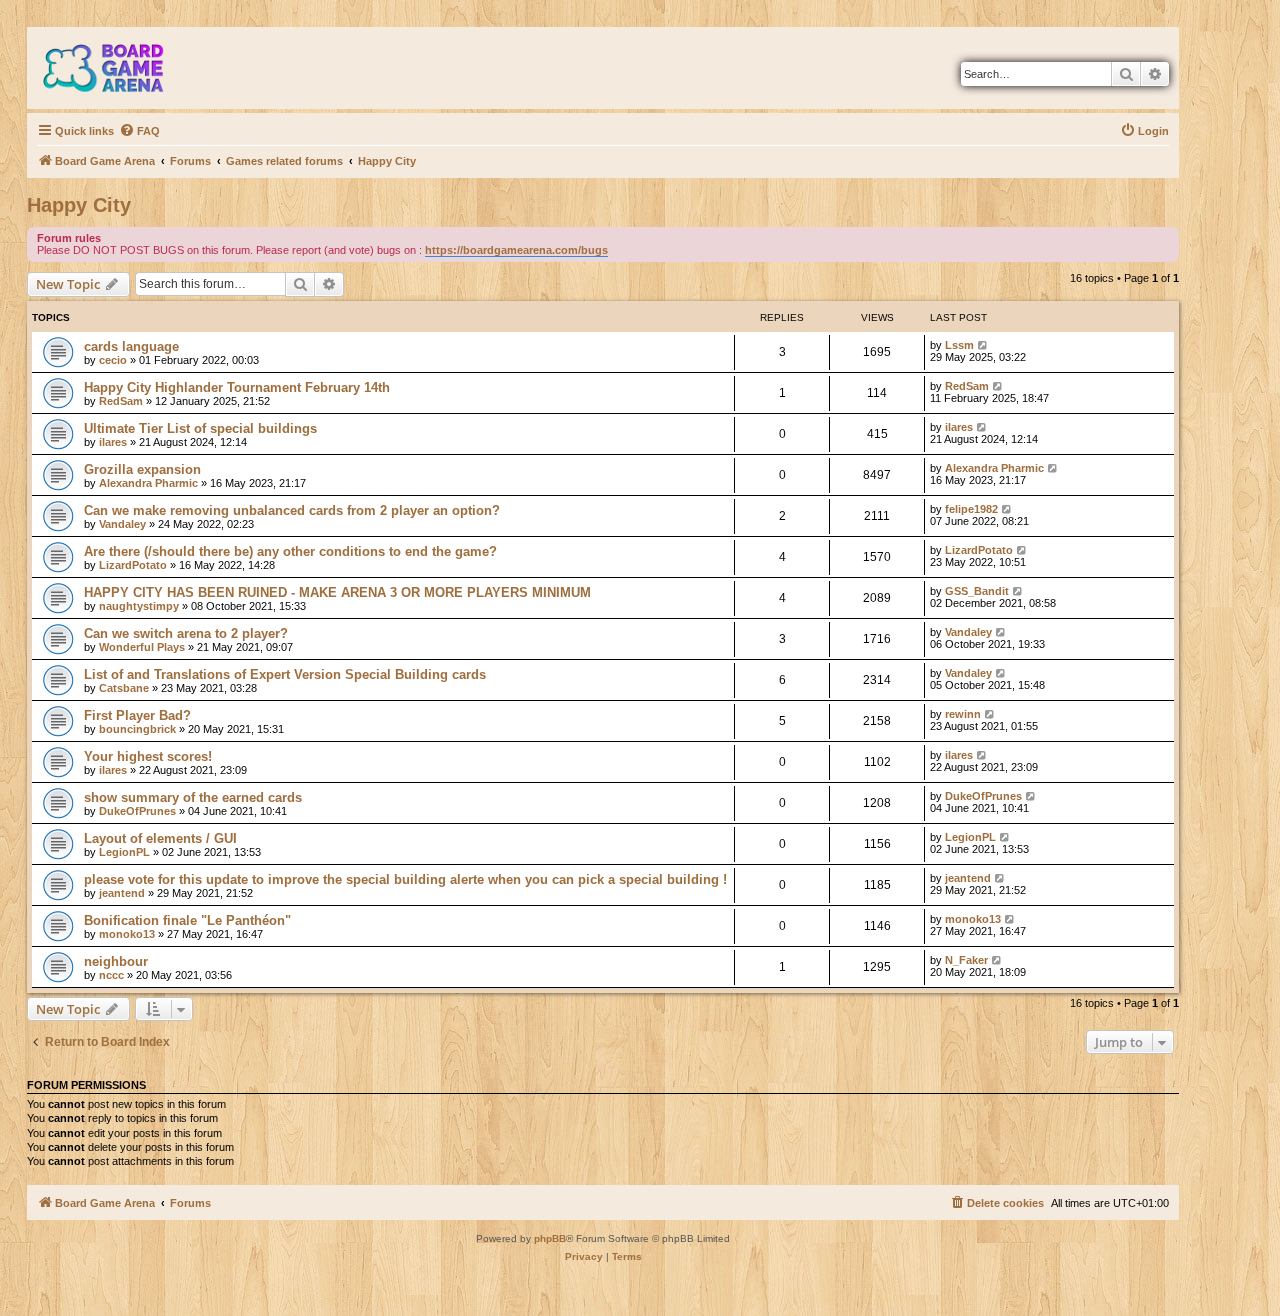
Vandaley (122, 524)
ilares (113, 442)
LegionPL (124, 852)
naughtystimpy (139, 606)
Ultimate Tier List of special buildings (200, 428)
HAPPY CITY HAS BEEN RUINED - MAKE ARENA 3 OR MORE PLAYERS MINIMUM (337, 592)
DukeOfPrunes (137, 811)
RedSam (121, 401)
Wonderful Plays (142, 647)
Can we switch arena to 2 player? (186, 633)
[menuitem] (139, 131)
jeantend (122, 893)
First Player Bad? (137, 715)
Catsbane (124, 688)
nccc (111, 975)
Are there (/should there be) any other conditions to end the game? (290, 551)
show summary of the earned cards (193, 797)
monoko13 (127, 934)
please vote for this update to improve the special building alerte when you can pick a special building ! (405, 879)
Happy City (79, 205)
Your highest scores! (148, 756)
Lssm (959, 345)
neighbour (116, 961)
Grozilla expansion (142, 469)
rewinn (963, 714)
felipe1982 (971, 509)
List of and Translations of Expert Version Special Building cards (285, 674)
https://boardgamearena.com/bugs (516, 250)
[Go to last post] (983, 345)
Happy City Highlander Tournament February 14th (237, 387)
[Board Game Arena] (118, 68)
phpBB (550, 1238)
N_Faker (966, 960)
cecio (113, 360)
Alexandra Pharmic (148, 483)
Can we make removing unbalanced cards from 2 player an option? (292, 510)
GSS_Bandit (977, 591)
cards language (131, 346)
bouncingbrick (137, 729)
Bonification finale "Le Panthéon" (187, 920)
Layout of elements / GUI (160, 838)
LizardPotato (133, 565)
